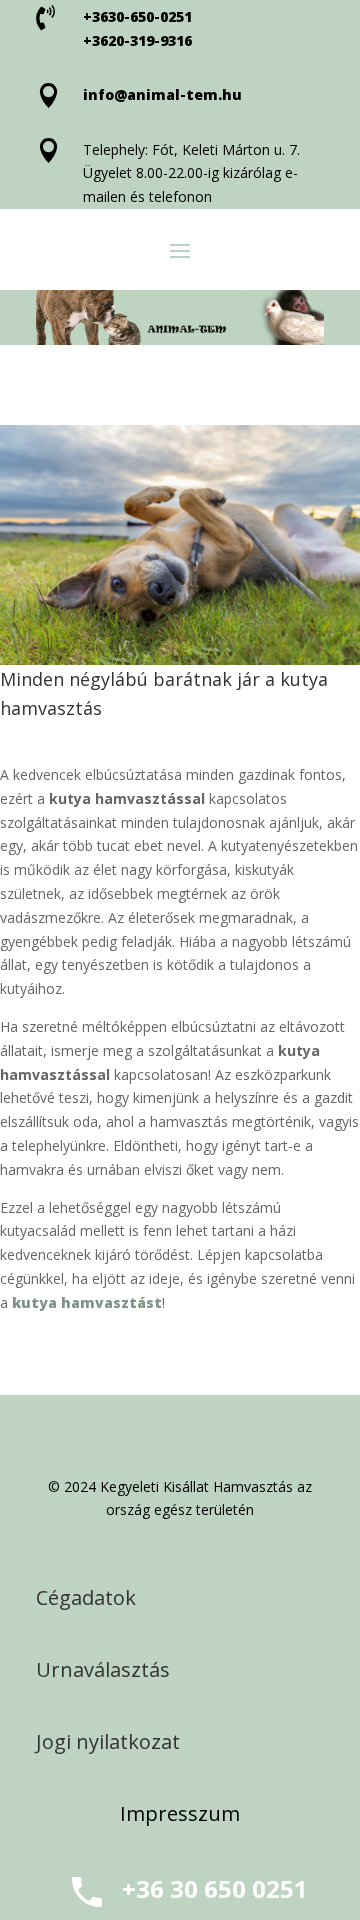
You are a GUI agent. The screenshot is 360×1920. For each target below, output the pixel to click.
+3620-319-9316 (137, 40)
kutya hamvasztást (87, 1302)
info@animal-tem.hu (162, 94)
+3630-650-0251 (137, 16)
